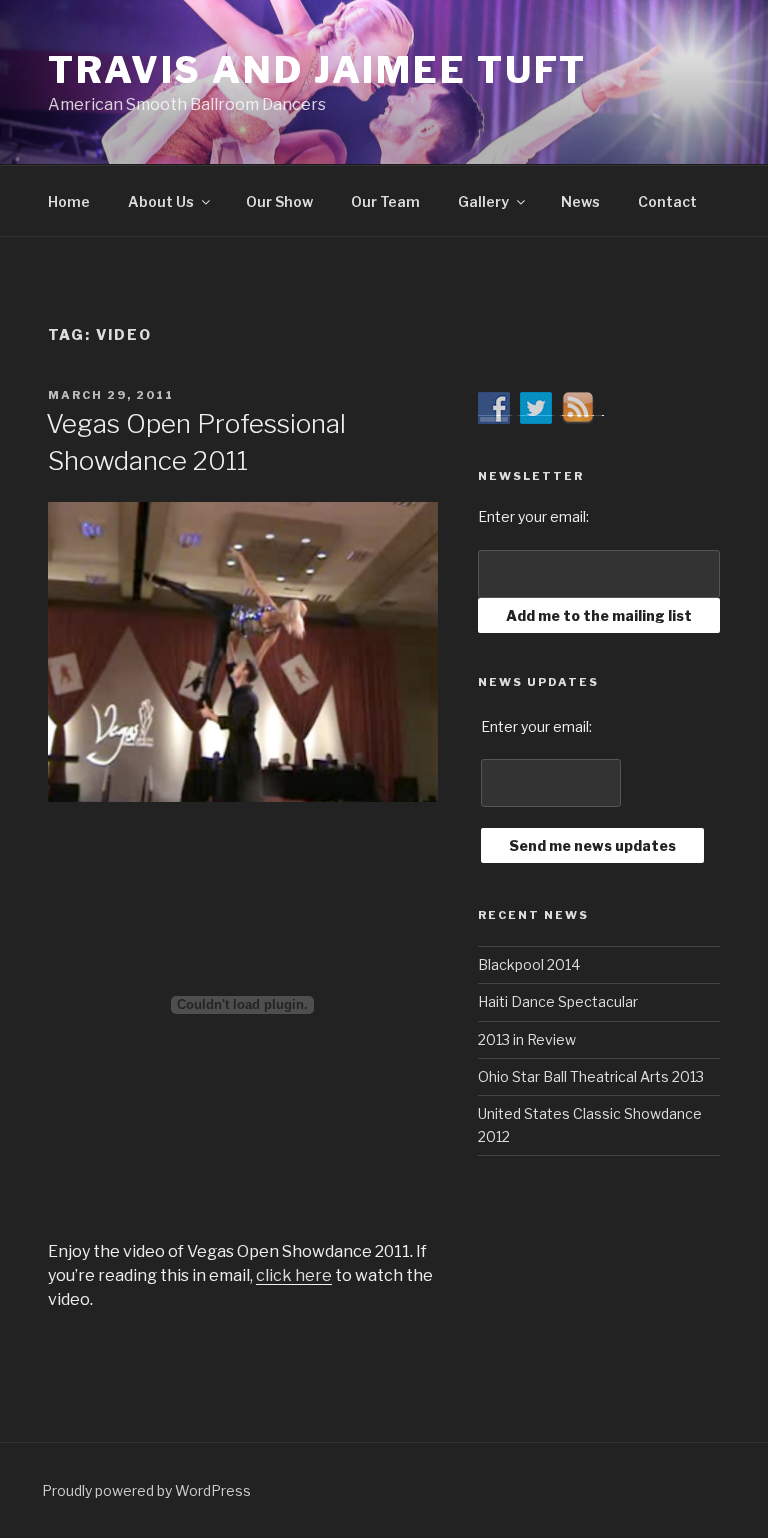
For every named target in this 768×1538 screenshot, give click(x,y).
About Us (161, 201)
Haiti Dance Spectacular (558, 1001)
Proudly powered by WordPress (146, 1490)
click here (294, 1275)
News (580, 201)
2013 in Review (527, 1039)
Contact (667, 201)
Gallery (483, 201)
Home (69, 201)
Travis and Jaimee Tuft (317, 70)
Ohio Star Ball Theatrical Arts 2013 (591, 1076)
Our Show (279, 201)
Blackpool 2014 (529, 964)
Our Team (385, 201)
